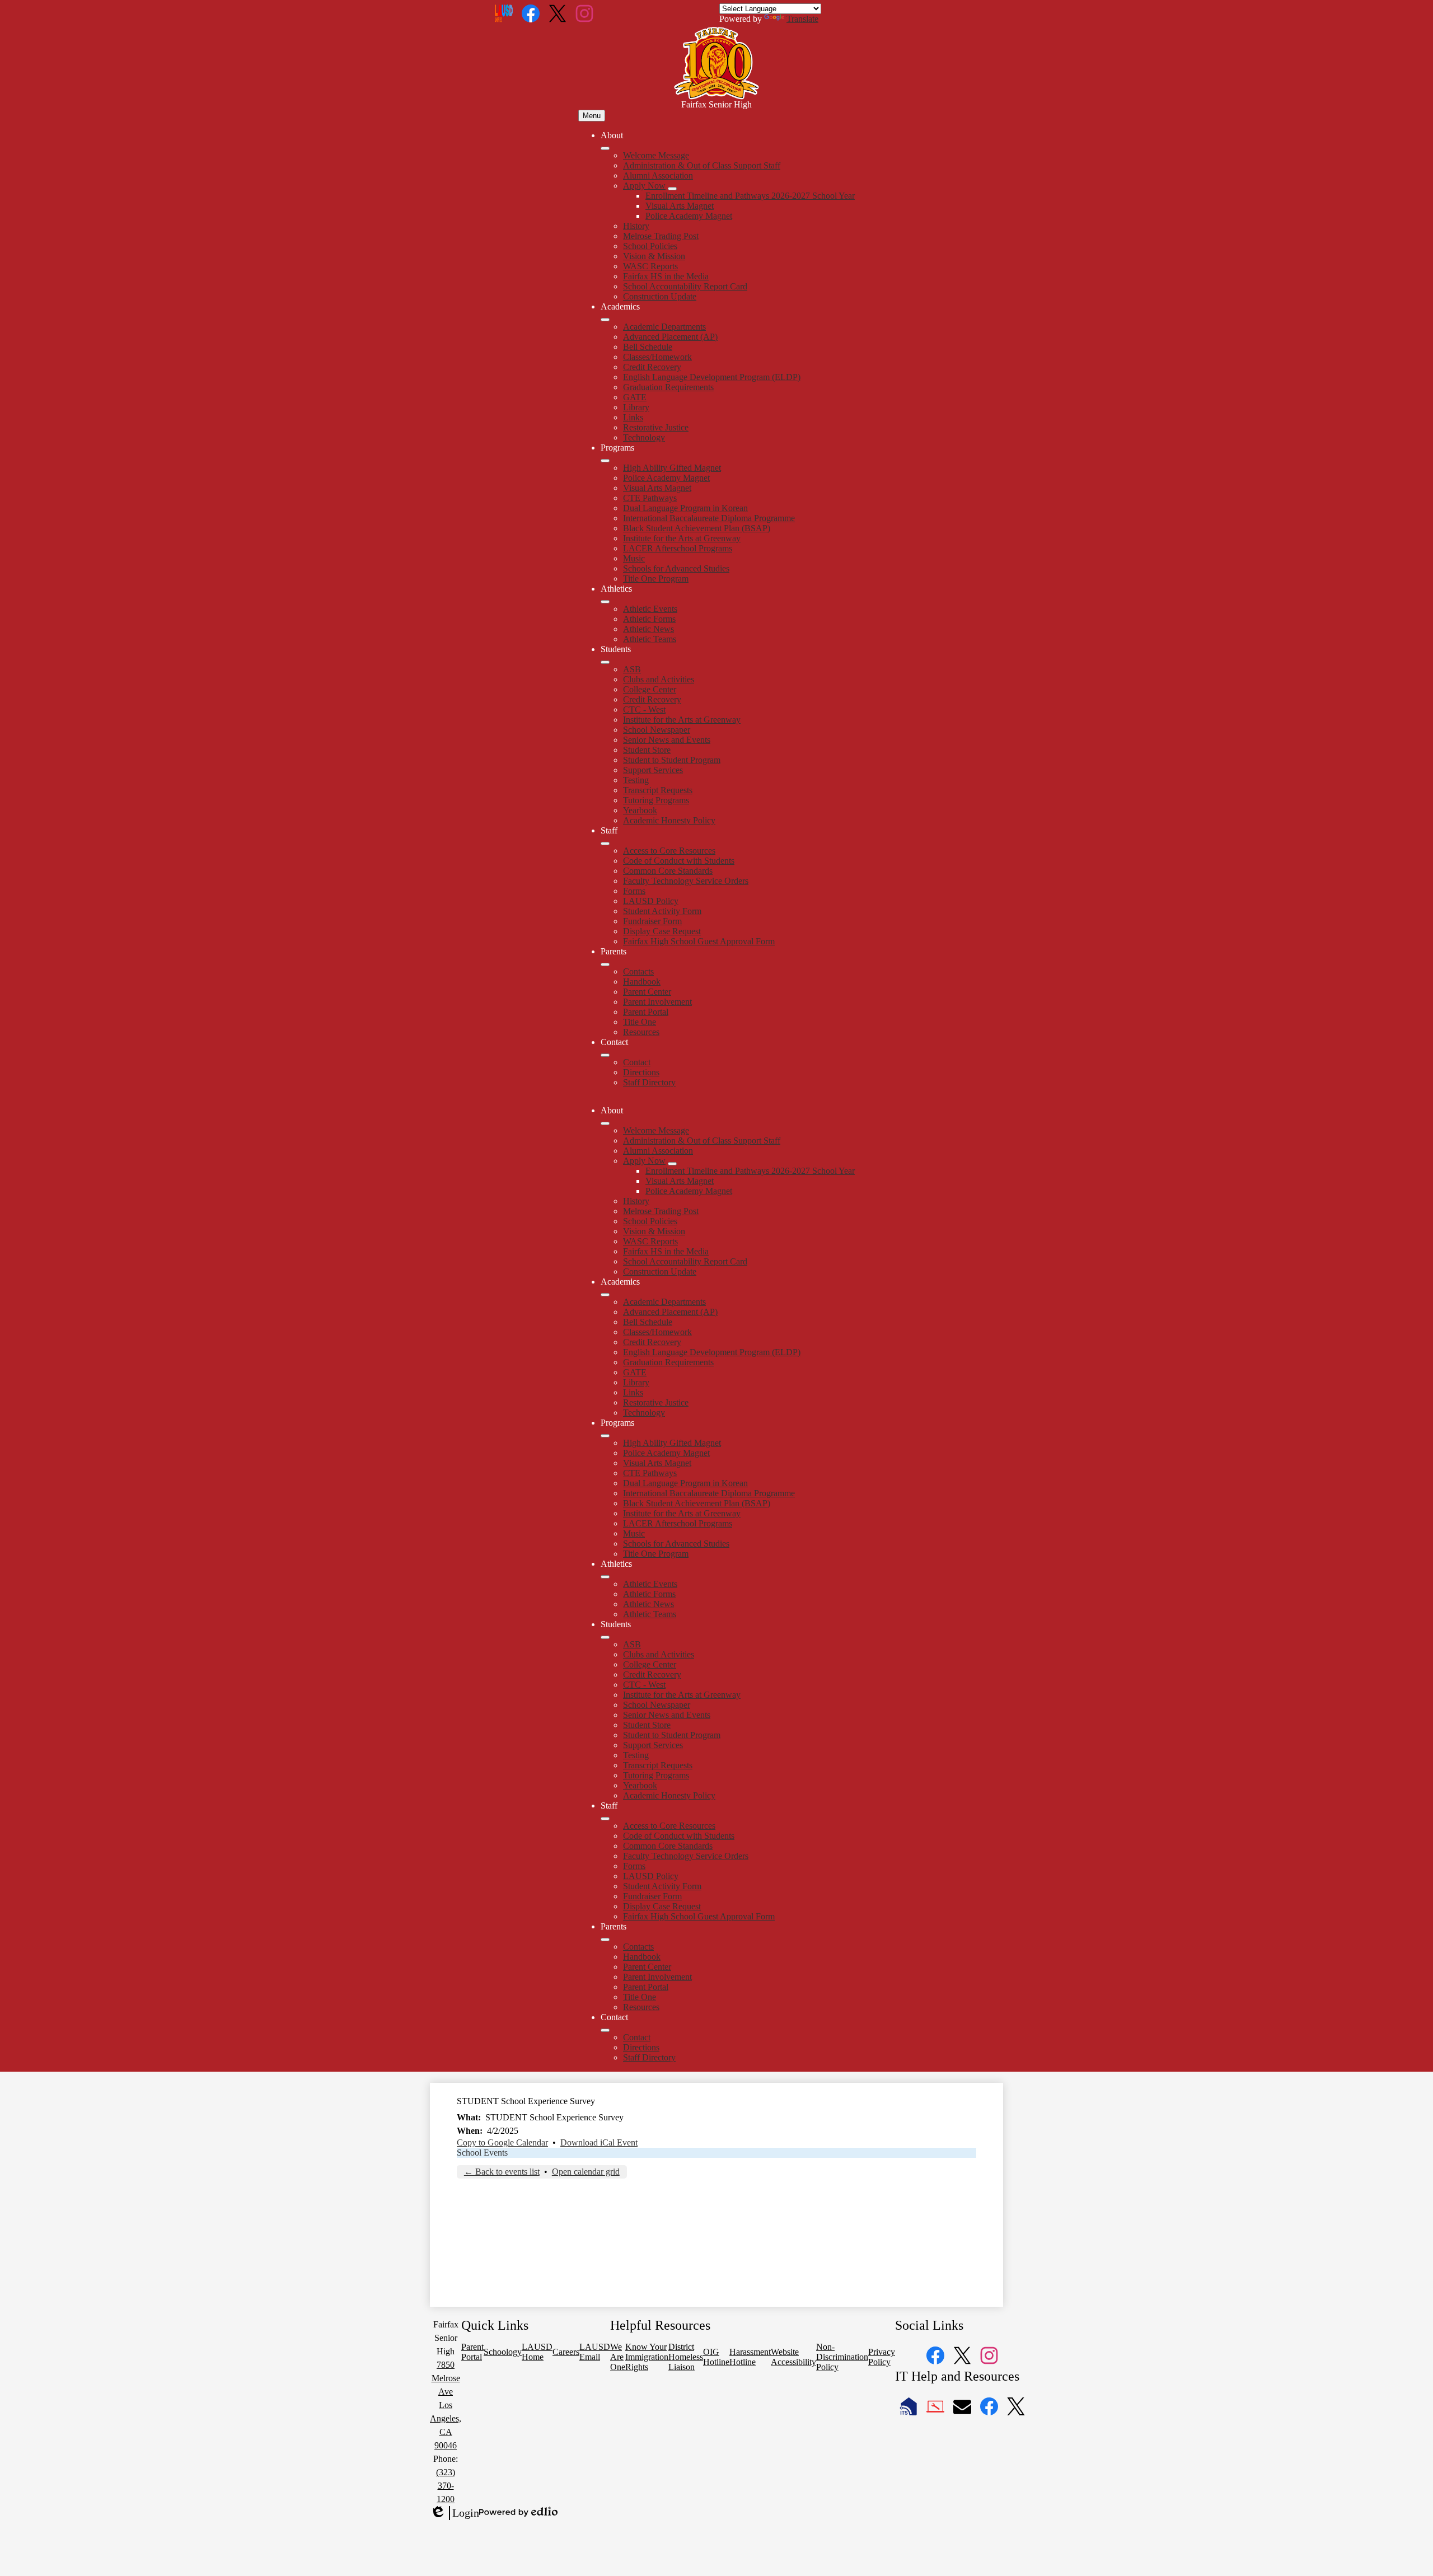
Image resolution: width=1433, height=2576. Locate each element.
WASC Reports (650, 266)
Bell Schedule (648, 347)
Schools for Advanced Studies (676, 568)
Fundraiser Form (652, 921)
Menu (592, 116)
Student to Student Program (672, 760)
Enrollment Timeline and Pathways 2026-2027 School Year (750, 196)
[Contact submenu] (605, 1055)
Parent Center (647, 992)
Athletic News (648, 629)
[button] (605, 1123)
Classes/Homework (657, 357)
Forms (634, 891)
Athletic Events (650, 609)
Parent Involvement (657, 1002)
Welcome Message (656, 155)
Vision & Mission (654, 256)
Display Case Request (662, 931)
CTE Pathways (650, 498)
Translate (802, 19)
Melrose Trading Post (661, 236)
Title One (640, 1022)
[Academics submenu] (605, 320)
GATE (635, 397)
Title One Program (656, 579)
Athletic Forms (649, 619)
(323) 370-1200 (446, 2486)
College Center (650, 689)
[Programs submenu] (605, 461)
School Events (482, 2153)
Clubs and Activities (659, 679)
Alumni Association (658, 175)
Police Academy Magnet (689, 216)
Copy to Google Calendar (502, 2142)
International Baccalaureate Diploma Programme (709, 518)
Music (634, 558)
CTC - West (644, 709)
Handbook (642, 982)
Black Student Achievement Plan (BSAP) (697, 528)
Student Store (647, 750)
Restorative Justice (656, 427)
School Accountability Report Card (685, 286)
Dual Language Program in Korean (685, 508)
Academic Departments (664, 327)
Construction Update (660, 296)
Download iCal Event (599, 2142)
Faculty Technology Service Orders (686, 881)
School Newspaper (657, 730)
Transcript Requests (658, 790)
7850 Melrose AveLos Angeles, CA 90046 (446, 2405)
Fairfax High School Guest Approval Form (699, 941)
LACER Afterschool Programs (678, 548)
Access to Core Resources (669, 851)
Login (455, 2513)
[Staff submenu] (605, 844)
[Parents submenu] (605, 964)
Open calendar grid (586, 2172)
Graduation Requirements (668, 387)
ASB (632, 669)
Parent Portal (646, 1012)
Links (633, 417)
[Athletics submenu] (605, 602)
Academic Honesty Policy (669, 820)
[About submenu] (605, 148)
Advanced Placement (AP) (670, 337)
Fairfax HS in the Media (666, 276)
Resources (641, 1032)
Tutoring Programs (656, 800)
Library (636, 407)
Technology (644, 437)
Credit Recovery (652, 367)
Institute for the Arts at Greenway (682, 538)
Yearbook (640, 810)
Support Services (653, 770)
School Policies (650, 246)
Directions (641, 1072)
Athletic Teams (650, 639)
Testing (636, 780)
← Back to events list (502, 2172)
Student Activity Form (662, 911)
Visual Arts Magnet (680, 206)
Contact (637, 1062)
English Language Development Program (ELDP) (712, 377)
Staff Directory (649, 1082)
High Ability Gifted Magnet (672, 468)
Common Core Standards (668, 871)
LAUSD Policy (651, 901)
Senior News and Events (667, 740)
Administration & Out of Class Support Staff (702, 165)
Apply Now (644, 186)
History (636, 226)
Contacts (638, 971)
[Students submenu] (605, 662)
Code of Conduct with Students (679, 861)
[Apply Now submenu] (672, 189)
